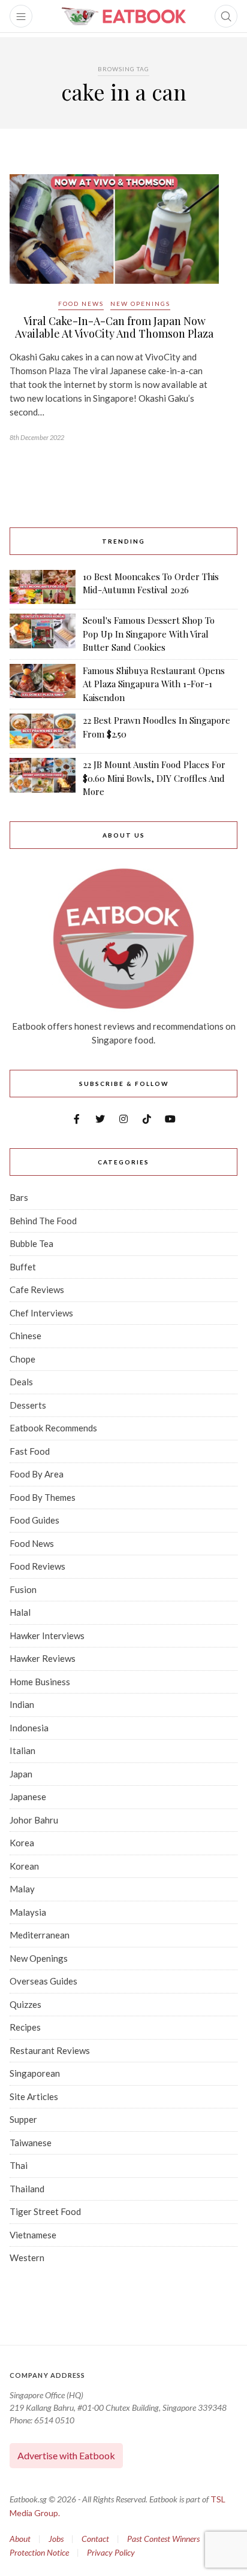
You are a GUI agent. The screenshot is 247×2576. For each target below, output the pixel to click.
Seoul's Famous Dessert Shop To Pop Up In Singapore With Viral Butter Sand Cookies (149, 634)
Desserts (28, 1405)
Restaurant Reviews (50, 2050)
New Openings (140, 304)
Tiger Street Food (45, 2211)
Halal (20, 1612)
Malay (22, 1889)
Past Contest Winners (163, 2539)
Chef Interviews (41, 1313)
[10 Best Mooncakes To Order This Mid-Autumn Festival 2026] (43, 587)
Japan (21, 1774)
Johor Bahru (34, 1820)
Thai (19, 2165)
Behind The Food (43, 1221)
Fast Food (30, 1451)
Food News (81, 304)
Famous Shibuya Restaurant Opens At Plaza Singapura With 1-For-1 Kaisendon (154, 684)
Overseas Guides (43, 1981)
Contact (95, 2539)
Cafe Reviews (37, 1289)
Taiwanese (31, 2143)
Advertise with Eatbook (66, 2455)
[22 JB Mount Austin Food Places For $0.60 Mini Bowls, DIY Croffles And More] (43, 778)
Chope (22, 1359)
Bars (19, 1197)
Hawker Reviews (43, 1658)
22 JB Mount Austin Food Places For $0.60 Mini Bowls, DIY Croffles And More (154, 778)
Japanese (28, 1797)
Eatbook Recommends (53, 1428)
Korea (22, 1843)
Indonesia (29, 1728)
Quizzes (25, 2004)
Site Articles (34, 2096)
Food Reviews (37, 1566)
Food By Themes (43, 1497)
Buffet (23, 1267)
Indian (22, 1704)
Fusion (23, 1589)
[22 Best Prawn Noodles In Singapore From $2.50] (43, 731)
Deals (21, 1382)
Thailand (27, 2189)
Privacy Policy (111, 2552)
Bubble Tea (31, 1243)
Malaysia (28, 1912)
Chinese (25, 1336)
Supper (23, 2119)
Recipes (25, 2027)
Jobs (56, 2539)
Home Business (40, 1682)
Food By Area (37, 1474)
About (20, 2539)
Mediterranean (40, 1935)
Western (27, 2258)
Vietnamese (33, 2235)
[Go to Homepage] (123, 16)
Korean (24, 1866)
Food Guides (34, 1520)
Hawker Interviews (47, 1636)
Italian (22, 1750)
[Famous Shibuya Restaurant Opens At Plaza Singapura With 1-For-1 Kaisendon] (43, 684)
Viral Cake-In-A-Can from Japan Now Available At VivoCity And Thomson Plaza (114, 327)
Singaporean (35, 2073)
